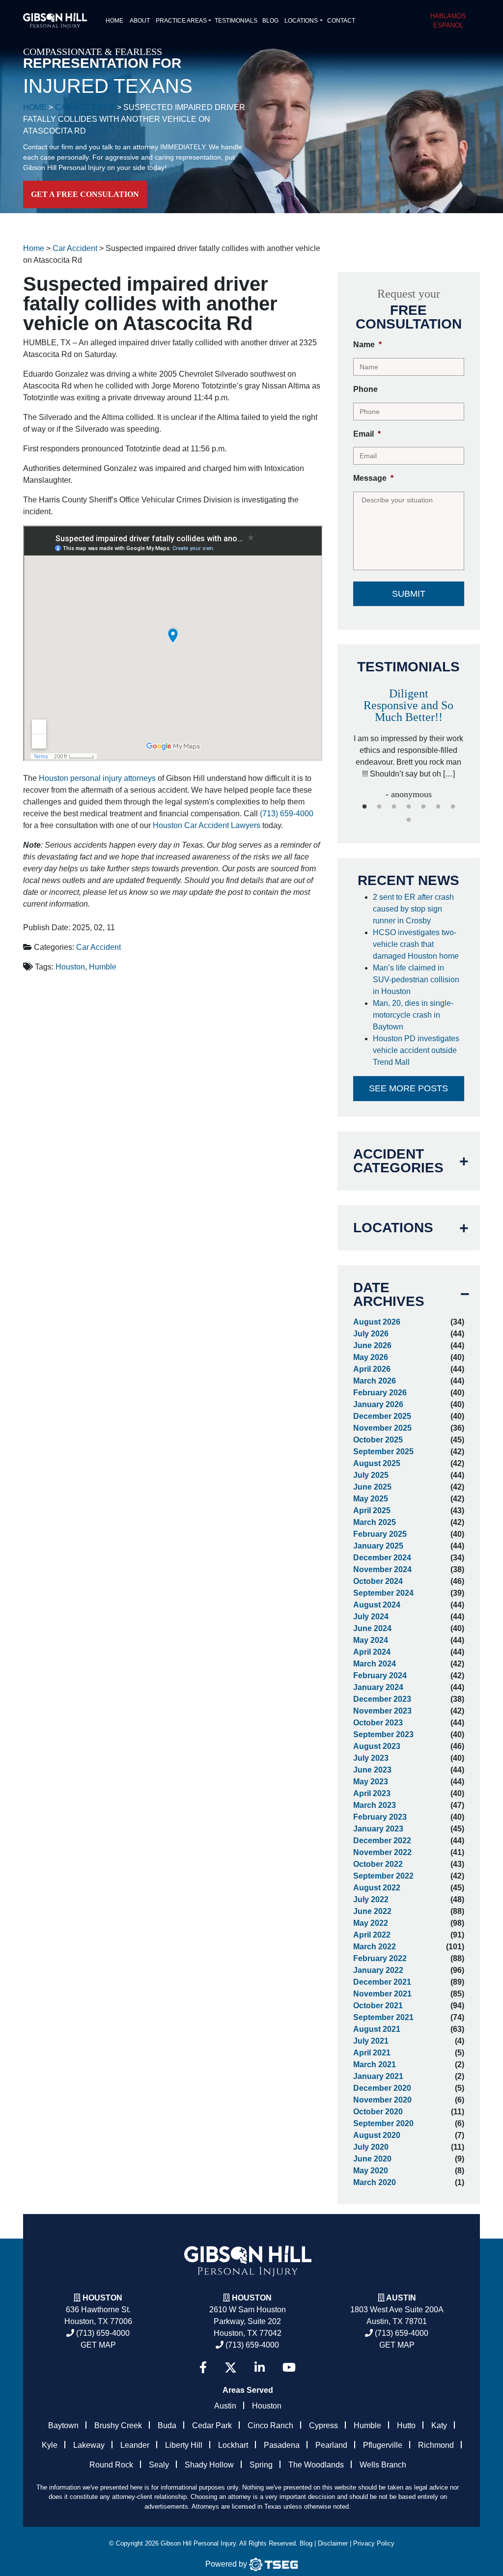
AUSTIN (401, 2298)
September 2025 (383, 1452)
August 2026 (377, 1322)
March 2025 (375, 1522)
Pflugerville (383, 2445)
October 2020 (378, 2112)
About (140, 21)
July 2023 (371, 1758)
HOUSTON (252, 2298)
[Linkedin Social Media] (260, 2368)
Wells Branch (383, 2465)
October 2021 (378, 2006)
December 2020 (382, 2088)
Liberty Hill (184, 2445)
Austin (225, 2406)
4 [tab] (409, 807)
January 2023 (378, 1829)
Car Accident (98, 947)
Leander (135, 2445)
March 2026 (375, 1381)
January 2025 (378, 1546)
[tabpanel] (409, 739)
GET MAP (98, 2345)
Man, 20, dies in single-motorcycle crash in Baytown (413, 1015)
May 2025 (371, 1499)
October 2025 (378, 1440)
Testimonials (236, 21)
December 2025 (382, 1416)
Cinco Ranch (270, 2425)
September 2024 (383, 1593)
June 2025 (372, 1487)
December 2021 (382, 1982)
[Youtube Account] (289, 2368)
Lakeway (89, 2445)
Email (367, 434)
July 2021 (371, 2041)
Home (114, 21)
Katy (439, 2425)
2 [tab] (379, 807)
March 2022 (375, 1947)
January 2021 (378, 2076)
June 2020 (372, 2159)
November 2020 (382, 2100)
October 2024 (378, 1581)
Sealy (159, 2465)
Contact (341, 21)
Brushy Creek (118, 2425)
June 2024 (372, 1628)
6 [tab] (438, 807)
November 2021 (382, 1994)
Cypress (323, 2425)
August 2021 (377, 2029)
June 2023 (372, 1770)
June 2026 (372, 1345)
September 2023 (383, 1734)
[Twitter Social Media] (231, 2368)
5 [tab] (423, 807)
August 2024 (377, 1605)
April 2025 (372, 1510)
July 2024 (371, 1617)
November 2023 (382, 1711)
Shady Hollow (209, 2465)
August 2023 (377, 1746)
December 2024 (382, 1558)
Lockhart (233, 2445)
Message (373, 478)
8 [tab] (409, 820)
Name (367, 345)
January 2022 (378, 1970)
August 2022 (377, 1888)
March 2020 (375, 2182)
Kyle (50, 2445)
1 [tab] (364, 807)
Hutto (406, 2425)
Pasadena (282, 2445)
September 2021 (383, 2017)
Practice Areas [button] (181, 21)
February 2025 (380, 1534)
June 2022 (372, 1911)
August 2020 (377, 2135)
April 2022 (372, 1935)
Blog (270, 21)
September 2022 (383, 1876)
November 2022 (382, 1852)
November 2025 (382, 1428)
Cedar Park (212, 2425)
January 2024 (378, 1687)
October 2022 (378, 1864)
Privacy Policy (374, 2543)
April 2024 (372, 1652)
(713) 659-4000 (287, 814)
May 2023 (371, 1782)
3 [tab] (394, 807)
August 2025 (377, 1463)
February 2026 (380, 1393)
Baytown (63, 2425)
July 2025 (371, 1475)
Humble (103, 967)
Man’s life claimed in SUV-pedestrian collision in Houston (416, 980)
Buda (167, 2425)
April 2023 (372, 1793)
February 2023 (380, 1817)
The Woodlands (316, 2465)
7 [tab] (453, 807)
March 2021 (375, 2064)
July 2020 (371, 2147)
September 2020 (383, 2123)
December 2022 (382, 1841)
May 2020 (371, 2171)
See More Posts (408, 1088)
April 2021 (372, 2053)
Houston (70, 967)
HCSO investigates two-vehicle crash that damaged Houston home (417, 944)
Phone (365, 389)
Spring (261, 2465)
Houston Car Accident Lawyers (207, 825)
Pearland (331, 2445)
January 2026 (378, 1404)
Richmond (436, 2445)
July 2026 (371, 1334)
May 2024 (371, 1640)
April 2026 (372, 1369)
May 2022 (371, 1923)
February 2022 (380, 1958)
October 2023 (378, 1723)
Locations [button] (301, 21)
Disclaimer (333, 2543)
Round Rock (111, 2465)
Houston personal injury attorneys (97, 778)
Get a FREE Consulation (85, 194)
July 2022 (371, 1899)
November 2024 (382, 1569)
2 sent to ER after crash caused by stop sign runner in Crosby (413, 909)
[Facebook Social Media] (203, 2368)
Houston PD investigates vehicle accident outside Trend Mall (416, 1050)
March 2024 (375, 1664)
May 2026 (371, 1357)
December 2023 (382, 1699)
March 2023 (375, 1805)
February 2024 (380, 1676)
